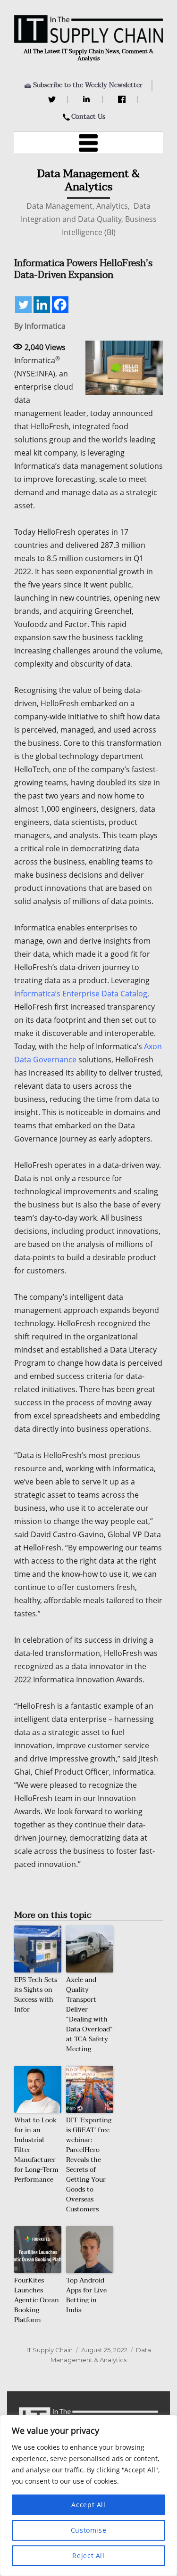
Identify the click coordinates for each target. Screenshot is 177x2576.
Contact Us (88, 117)
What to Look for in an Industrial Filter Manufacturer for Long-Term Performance (36, 2150)
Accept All (88, 2505)
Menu (89, 143)
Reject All (88, 2556)
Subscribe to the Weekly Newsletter (88, 85)
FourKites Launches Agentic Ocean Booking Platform (37, 2300)
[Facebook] (123, 99)
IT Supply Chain (50, 2350)
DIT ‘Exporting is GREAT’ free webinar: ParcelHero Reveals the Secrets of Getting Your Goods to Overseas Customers (89, 2165)
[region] (88, 2495)
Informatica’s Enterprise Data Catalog (81, 994)
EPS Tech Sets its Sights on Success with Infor (36, 1995)
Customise (89, 2530)
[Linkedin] (42, 305)
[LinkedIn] (88, 99)
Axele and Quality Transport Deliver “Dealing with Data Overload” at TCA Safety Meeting (89, 2014)
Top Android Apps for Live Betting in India (86, 2295)
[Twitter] (53, 99)
